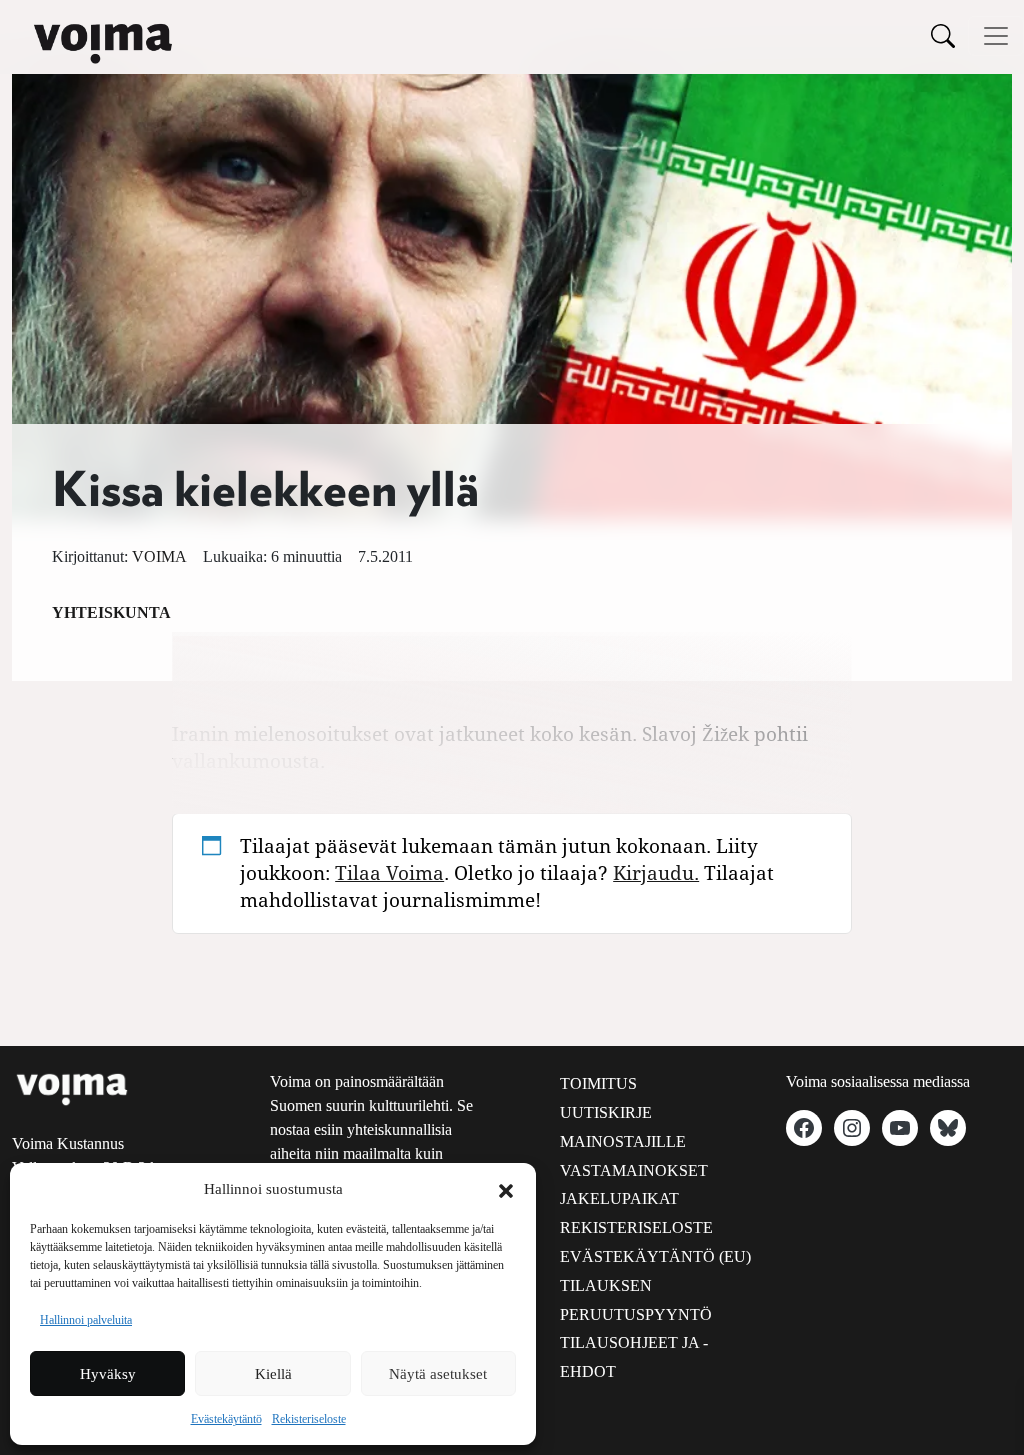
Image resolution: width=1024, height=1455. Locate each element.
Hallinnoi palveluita (86, 1320)
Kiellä (273, 1374)
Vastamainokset (634, 1170)
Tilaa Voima (389, 872)
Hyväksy (108, 1374)
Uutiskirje (606, 1112)
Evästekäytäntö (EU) (655, 1256)
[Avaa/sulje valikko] (996, 36)
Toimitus (598, 1083)
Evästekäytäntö (226, 1419)
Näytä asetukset (438, 1374)
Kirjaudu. (656, 872)
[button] (506, 1189)
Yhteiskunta (111, 612)
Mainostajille (623, 1141)
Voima (159, 556)
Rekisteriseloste (309, 1419)
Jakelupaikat (619, 1198)
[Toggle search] (943, 35)
